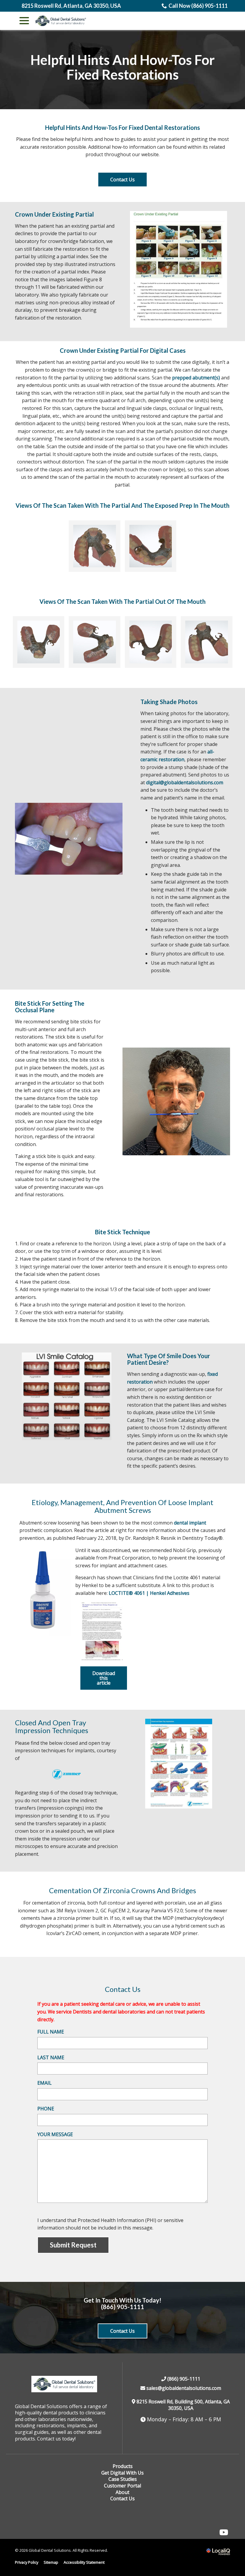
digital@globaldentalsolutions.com (185, 782)
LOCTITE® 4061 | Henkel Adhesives (149, 1593)
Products (123, 2466)
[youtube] (224, 2532)
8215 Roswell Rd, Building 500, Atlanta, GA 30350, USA (183, 2405)
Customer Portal (122, 2486)
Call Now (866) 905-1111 (198, 6)
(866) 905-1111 (122, 2307)
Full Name (51, 2032)
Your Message (55, 2134)
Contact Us (122, 180)
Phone (46, 2109)
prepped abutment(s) (196, 378)
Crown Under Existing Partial (54, 214)
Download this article (104, 1678)
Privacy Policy (27, 2562)
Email (45, 2083)
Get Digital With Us (122, 2473)
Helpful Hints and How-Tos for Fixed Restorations (123, 67)
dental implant (190, 1523)
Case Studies (123, 2479)
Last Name (51, 2057)
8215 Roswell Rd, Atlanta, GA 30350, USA (71, 6)
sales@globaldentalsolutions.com (183, 2388)
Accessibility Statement (84, 2562)
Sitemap (51, 2562)
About (122, 2492)
